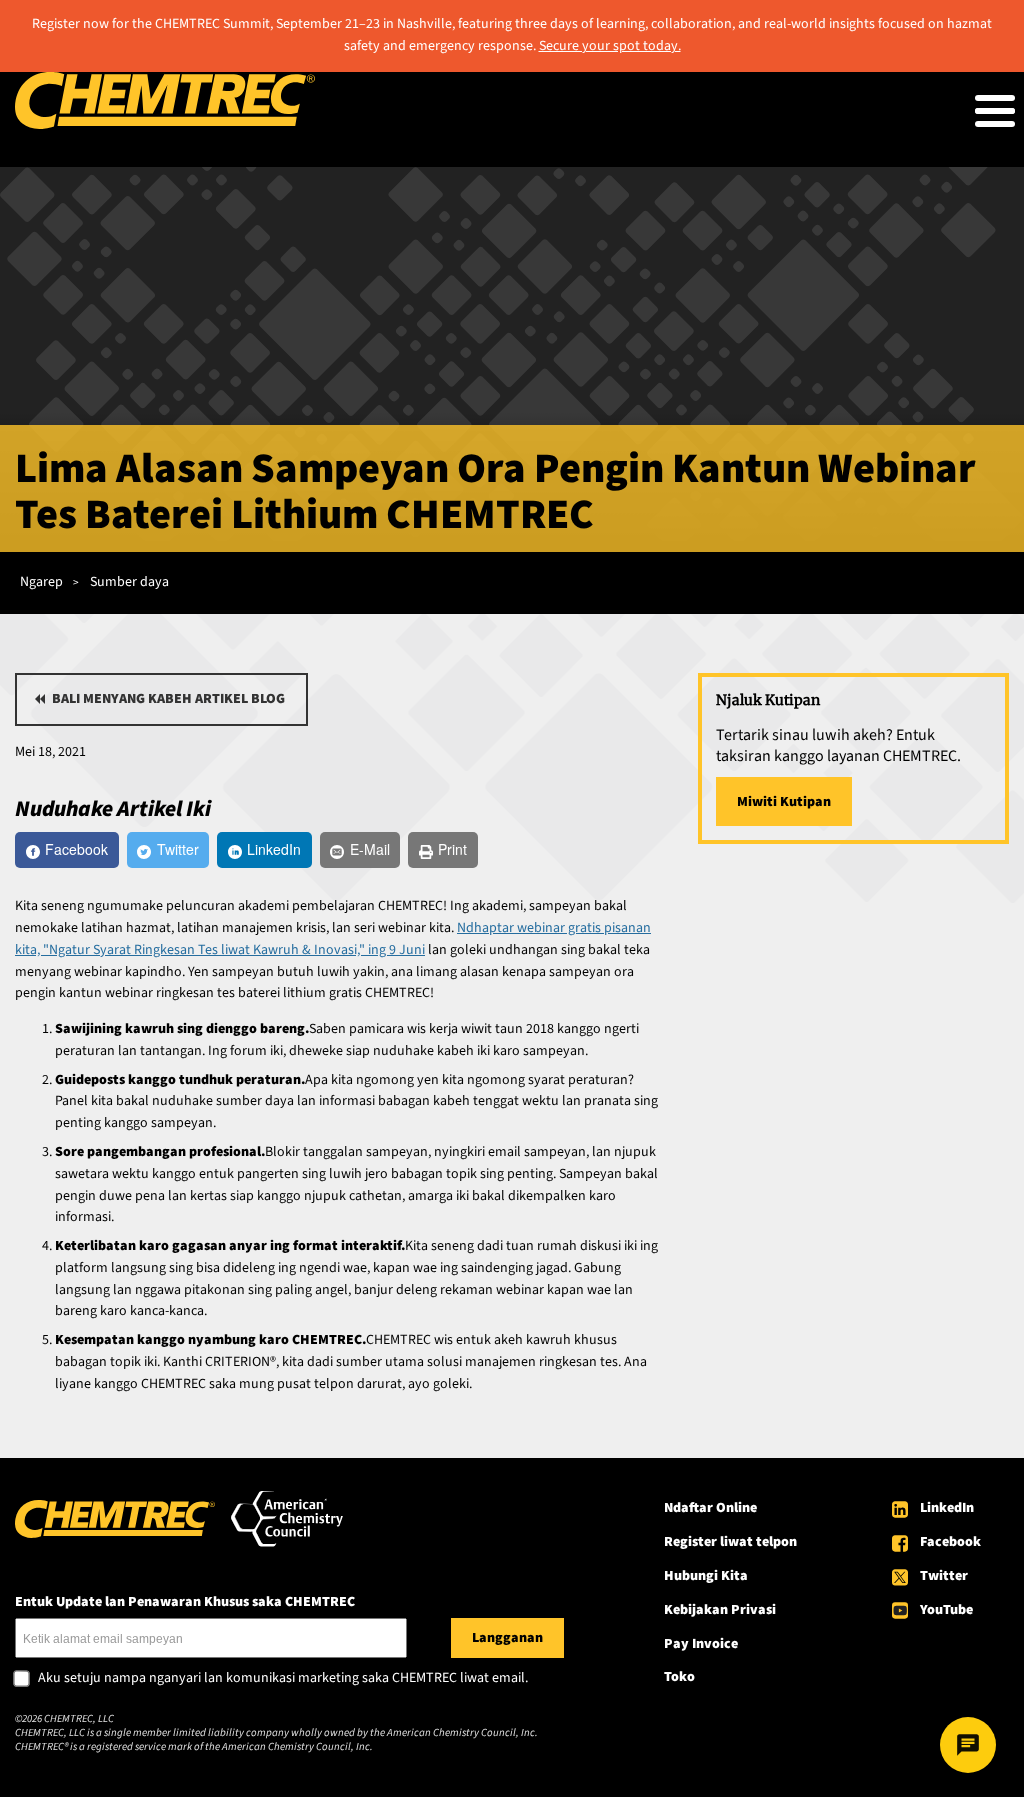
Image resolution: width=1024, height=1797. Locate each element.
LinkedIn (947, 1508)
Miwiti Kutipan (784, 802)
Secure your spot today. (610, 46)
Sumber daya (129, 582)
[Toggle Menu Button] (995, 111)
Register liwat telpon (730, 1542)
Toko (679, 1677)
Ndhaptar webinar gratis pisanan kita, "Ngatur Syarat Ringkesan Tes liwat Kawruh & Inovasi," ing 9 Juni (333, 939)
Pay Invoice (701, 1644)
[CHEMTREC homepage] (165, 125)
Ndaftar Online (710, 1508)
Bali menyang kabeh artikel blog (168, 699)
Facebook (950, 1542)
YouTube (946, 1610)
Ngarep (41, 582)
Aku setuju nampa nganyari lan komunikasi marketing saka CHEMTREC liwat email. (283, 1679)
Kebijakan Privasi (720, 1610)
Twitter (944, 1576)
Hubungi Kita (706, 1576)
